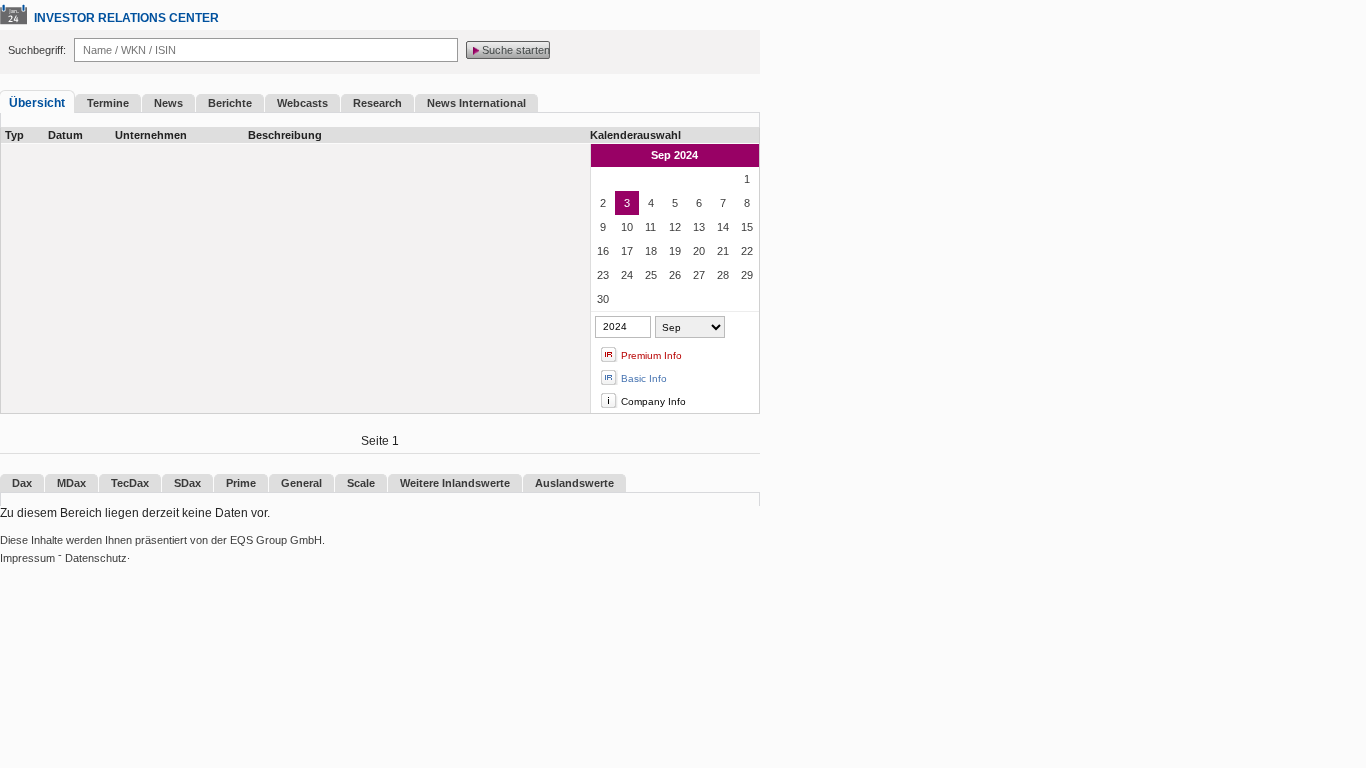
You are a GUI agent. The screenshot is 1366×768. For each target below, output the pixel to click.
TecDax (130, 483)
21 (723, 251)
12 (675, 227)
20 (699, 251)
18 (651, 251)
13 (699, 227)
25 (651, 275)
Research (377, 103)
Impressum (27, 558)
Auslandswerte (574, 483)
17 (627, 251)
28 (723, 275)
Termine (108, 103)
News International (476, 103)
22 (747, 251)
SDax (187, 483)
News (168, 103)
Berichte (230, 103)
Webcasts (302, 103)
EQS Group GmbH (276, 540)
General (301, 483)
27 (699, 275)
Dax (22, 483)
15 (747, 227)
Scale (361, 483)
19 (675, 251)
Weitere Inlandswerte (455, 483)
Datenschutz (96, 558)
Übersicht (37, 103)
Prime (241, 483)
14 (723, 227)
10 (627, 227)
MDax (71, 483)
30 (603, 299)
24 (627, 275)
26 (675, 275)
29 (747, 275)
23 (603, 275)
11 (650, 227)
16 (603, 251)
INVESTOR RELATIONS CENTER (126, 18)
